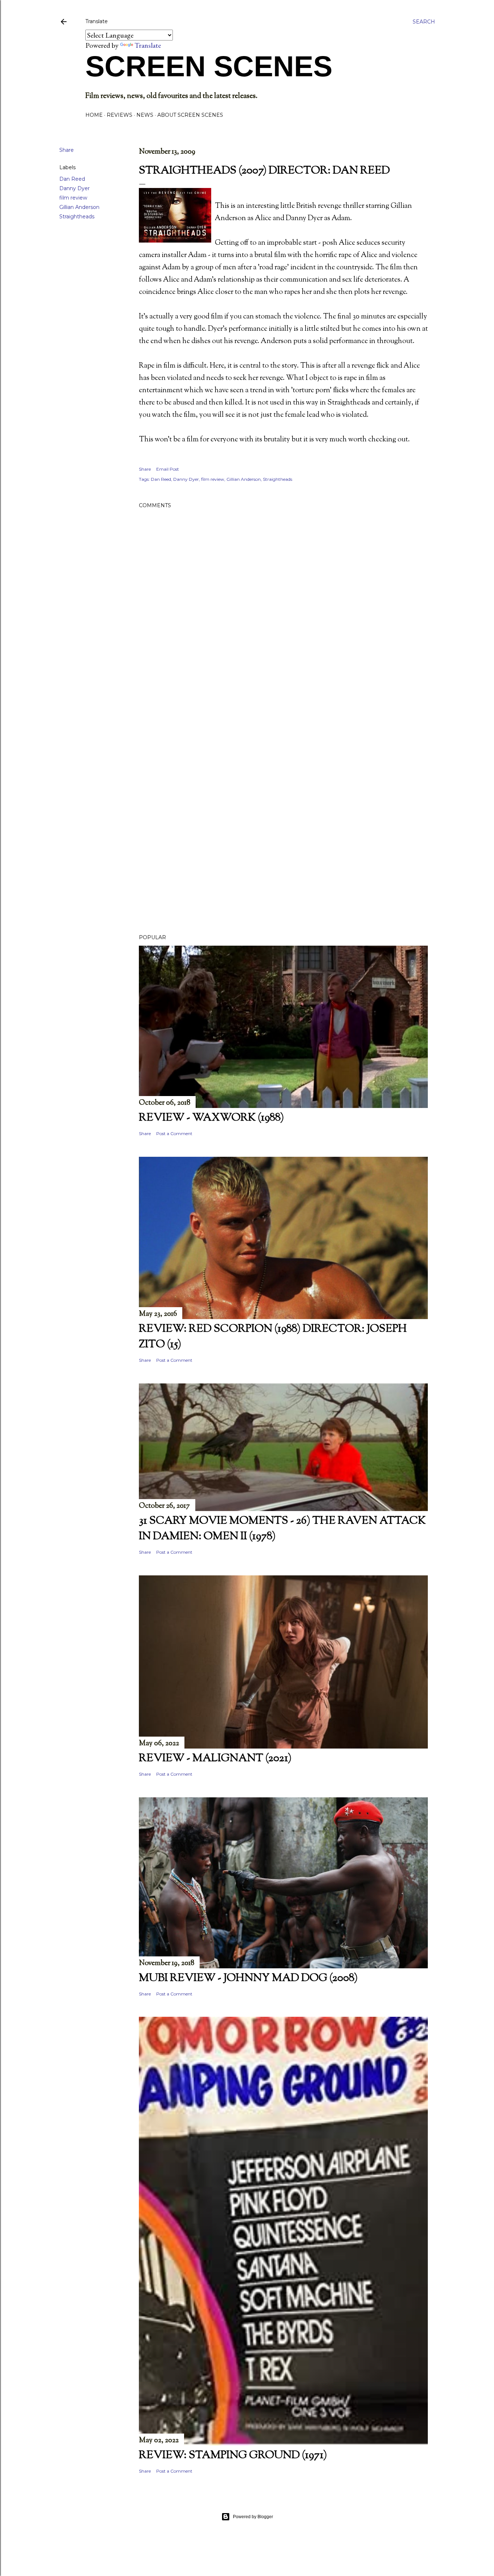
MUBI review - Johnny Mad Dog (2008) (248, 1978)
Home (94, 115)
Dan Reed (72, 179)
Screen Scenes (209, 66)
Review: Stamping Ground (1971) (233, 2455)
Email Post (168, 469)
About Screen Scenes (190, 115)
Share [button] (67, 150)
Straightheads (77, 217)
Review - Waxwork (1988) (211, 1118)
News (145, 115)
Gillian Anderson (79, 207)
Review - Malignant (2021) (215, 1758)
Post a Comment (174, 1133)
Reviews (120, 115)
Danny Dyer (74, 188)
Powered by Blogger (253, 2517)
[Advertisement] (283, 746)
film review (73, 198)
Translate (148, 45)
